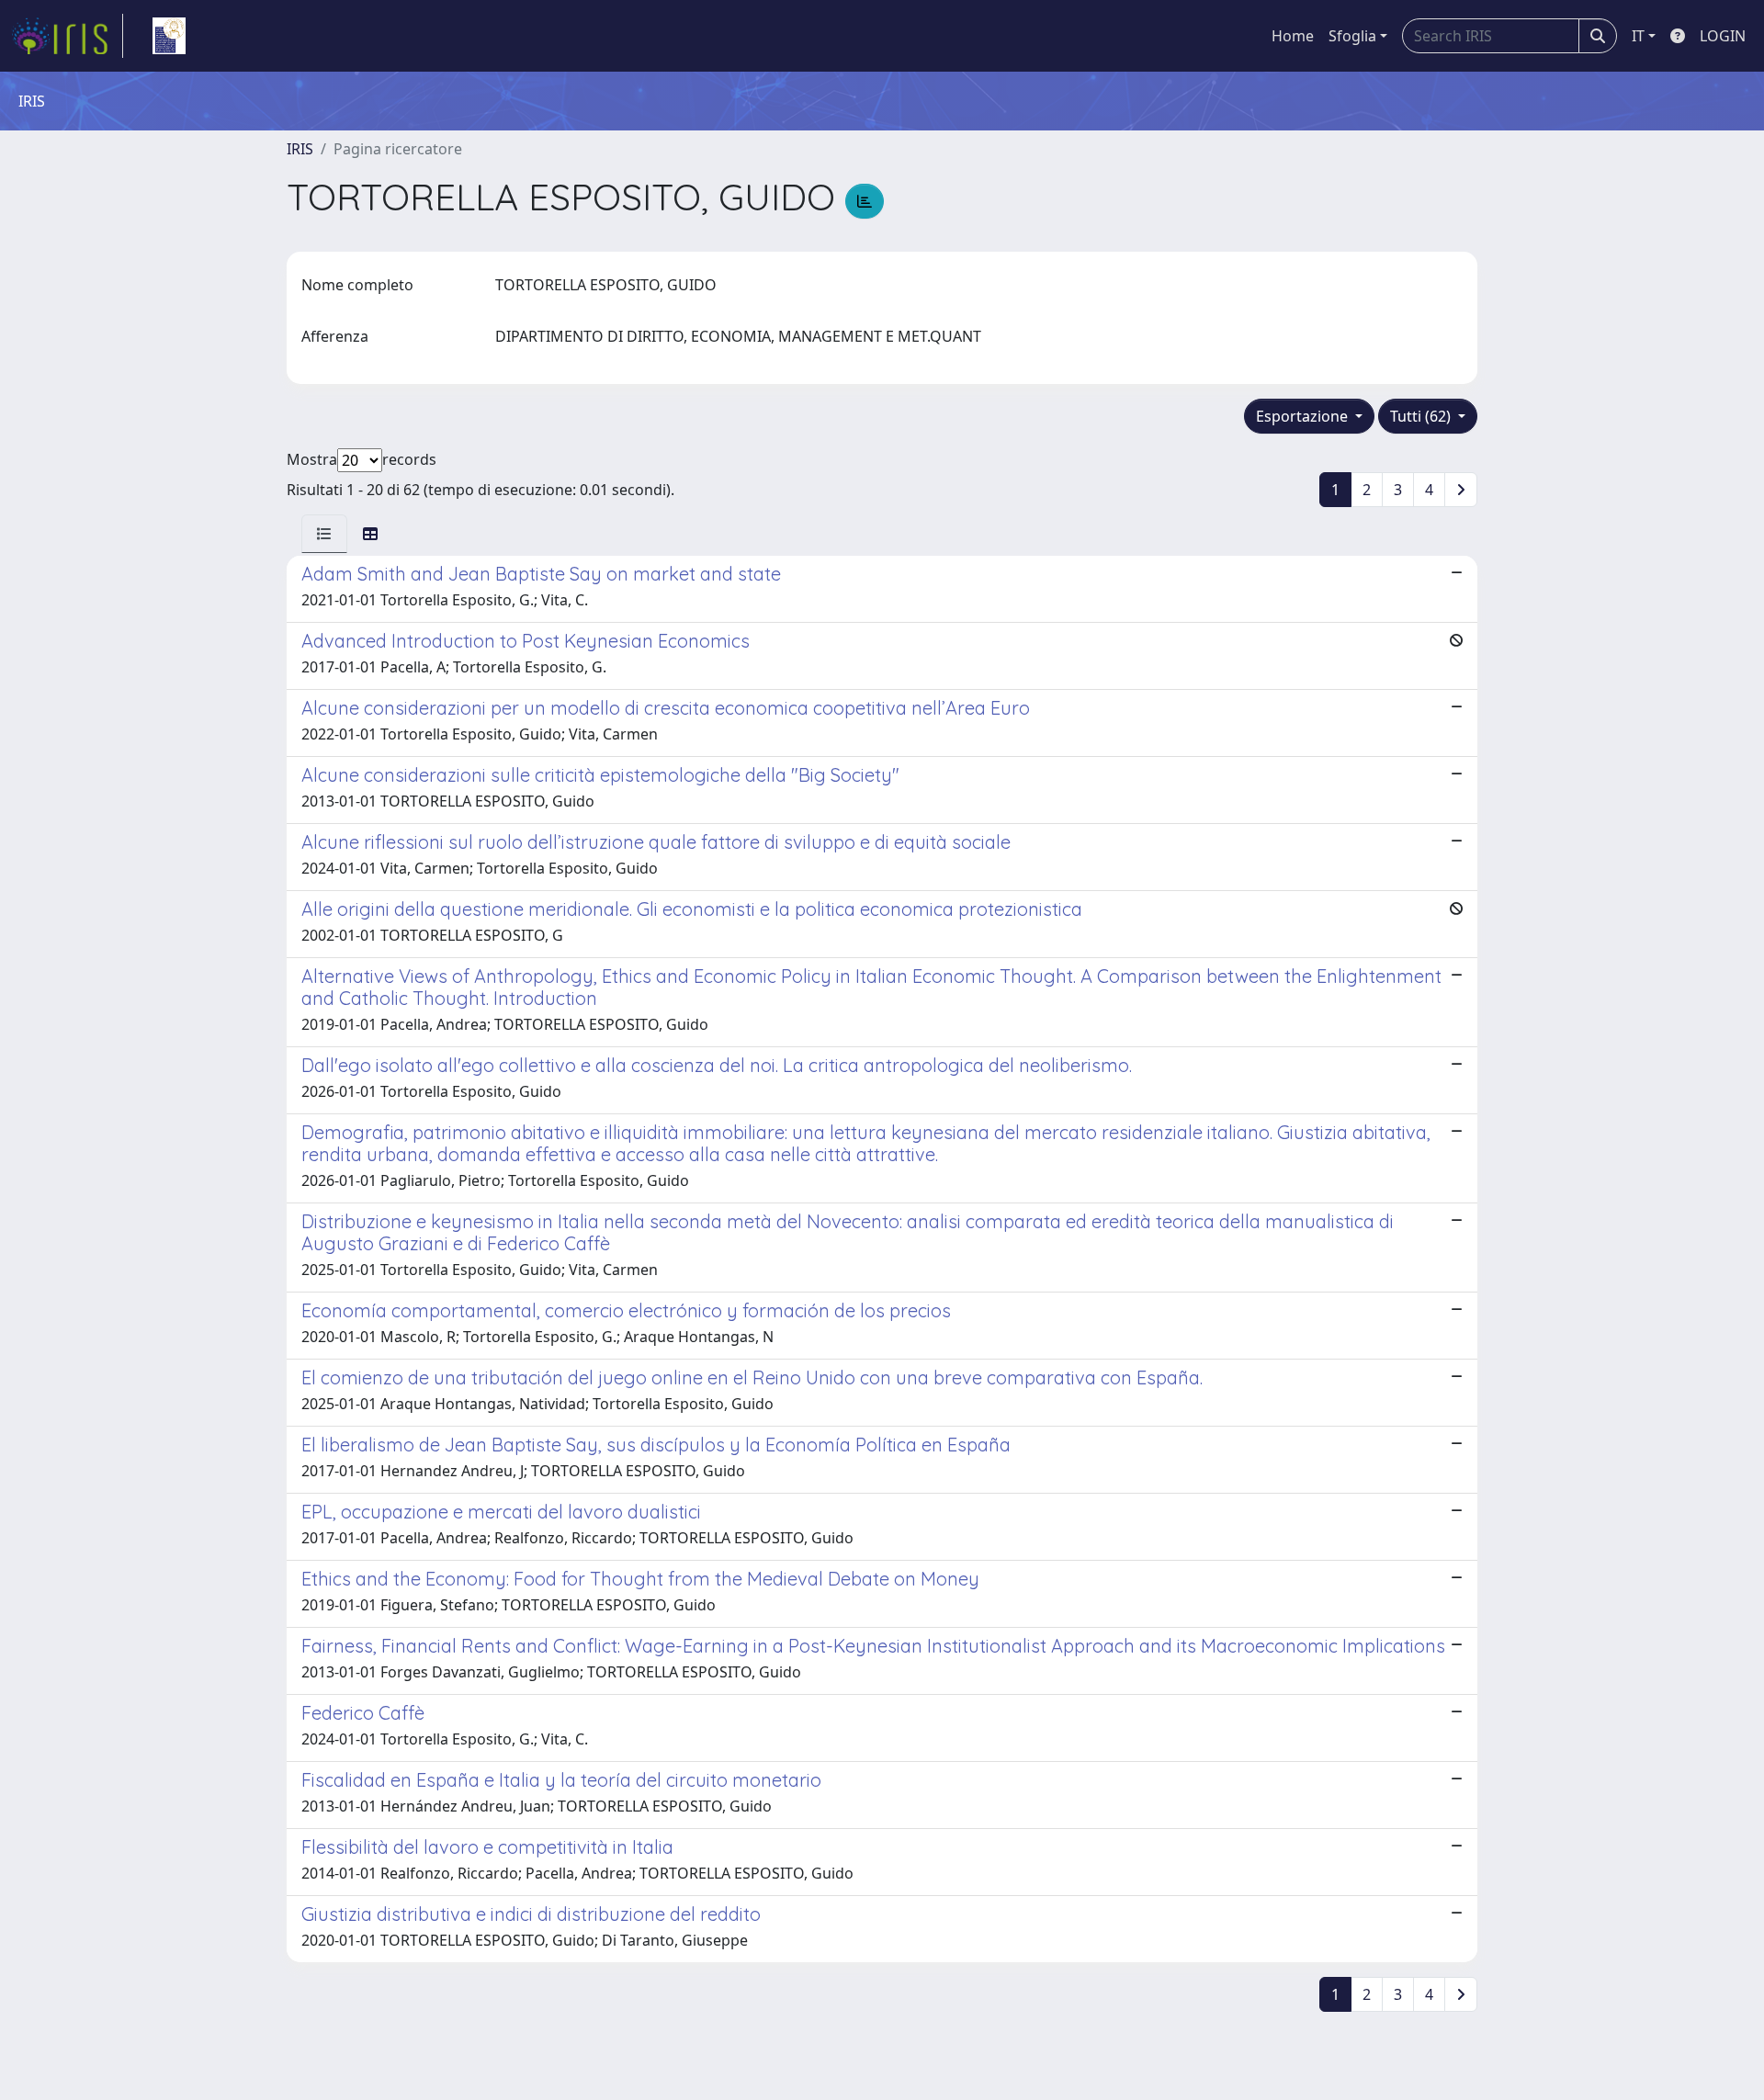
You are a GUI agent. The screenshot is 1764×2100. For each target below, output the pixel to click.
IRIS (300, 149)
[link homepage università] (169, 36)
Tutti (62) (1422, 416)
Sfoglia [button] (1352, 36)
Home (1293, 36)
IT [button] (1638, 36)
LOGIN (1723, 36)
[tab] (324, 534)
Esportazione (1304, 416)
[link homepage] (67, 36)
